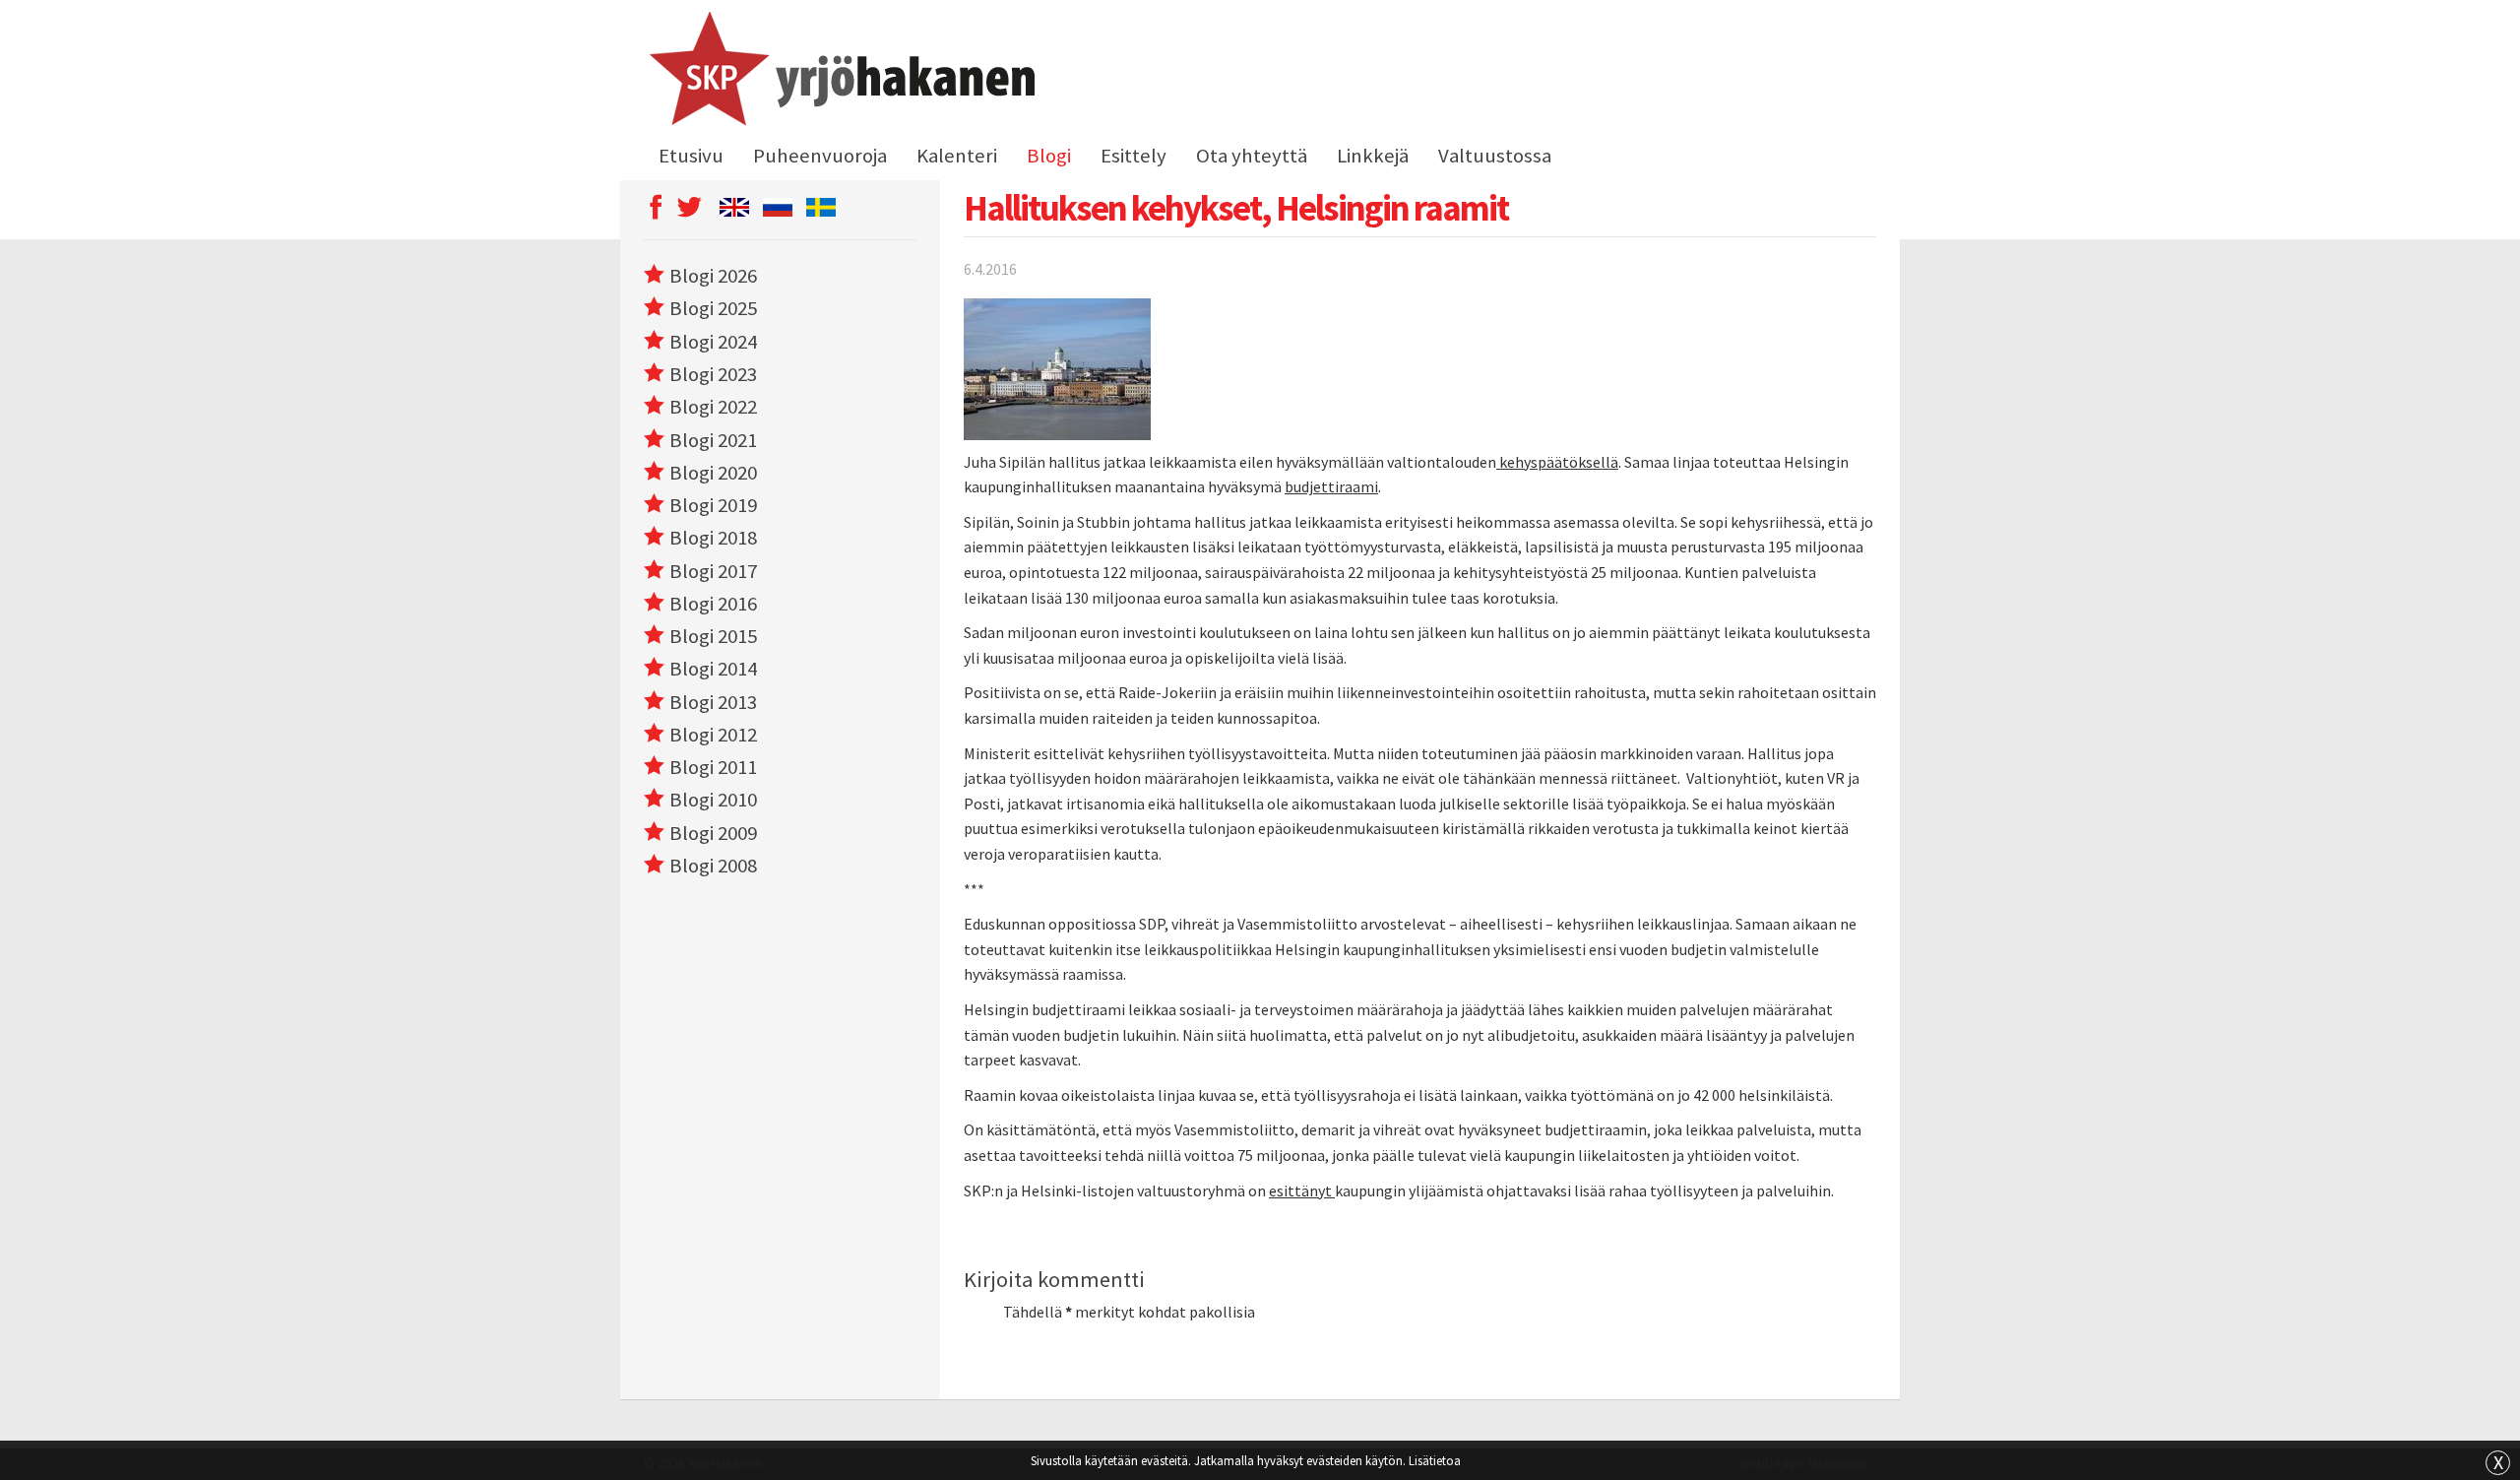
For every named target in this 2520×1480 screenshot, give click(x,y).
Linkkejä (1373, 156)
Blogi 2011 (713, 767)
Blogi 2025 (713, 308)
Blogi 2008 (713, 866)
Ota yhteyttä (1252, 156)
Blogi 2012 (713, 735)
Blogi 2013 (713, 702)
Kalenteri (957, 156)
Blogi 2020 (713, 473)
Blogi (1049, 156)
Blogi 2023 (713, 374)
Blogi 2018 (713, 538)
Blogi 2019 (713, 505)
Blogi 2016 (713, 604)
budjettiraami (1331, 486)
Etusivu (691, 156)
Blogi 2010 (713, 800)
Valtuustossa (1495, 156)
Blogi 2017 (713, 571)
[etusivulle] (839, 72)
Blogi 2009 (713, 833)
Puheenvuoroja (820, 156)
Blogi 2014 (713, 669)
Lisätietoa (1435, 1460)
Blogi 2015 (713, 636)
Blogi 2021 (713, 440)
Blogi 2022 (713, 407)
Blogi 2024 (713, 342)
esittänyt (1302, 1190)
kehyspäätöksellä (1557, 462)
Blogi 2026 (713, 276)
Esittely (1134, 156)
